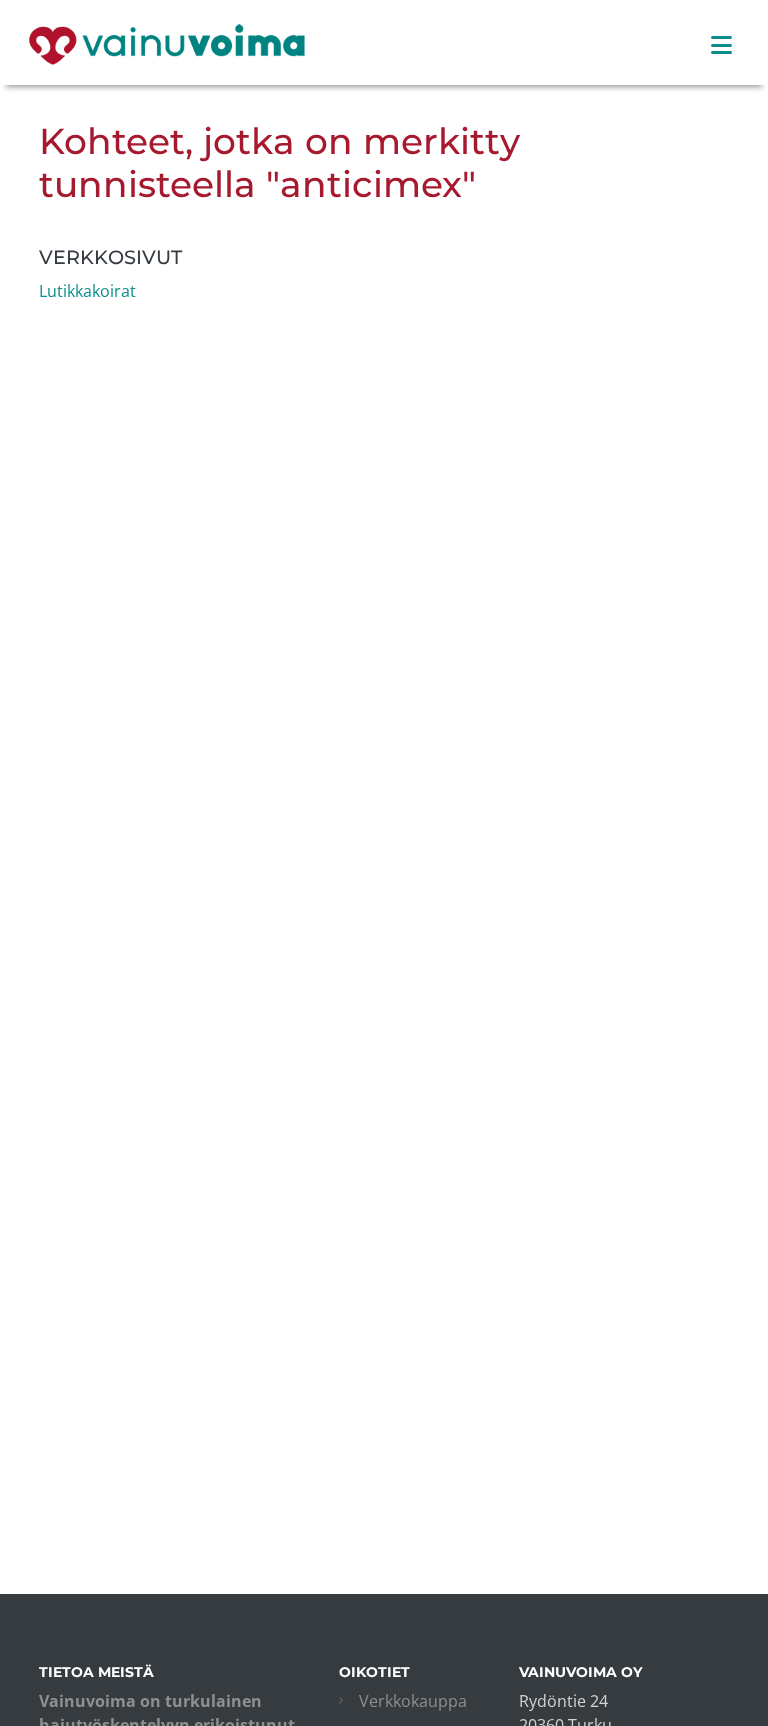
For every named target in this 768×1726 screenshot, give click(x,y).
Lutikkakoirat (87, 291)
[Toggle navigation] (721, 45)
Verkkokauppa (413, 1701)
